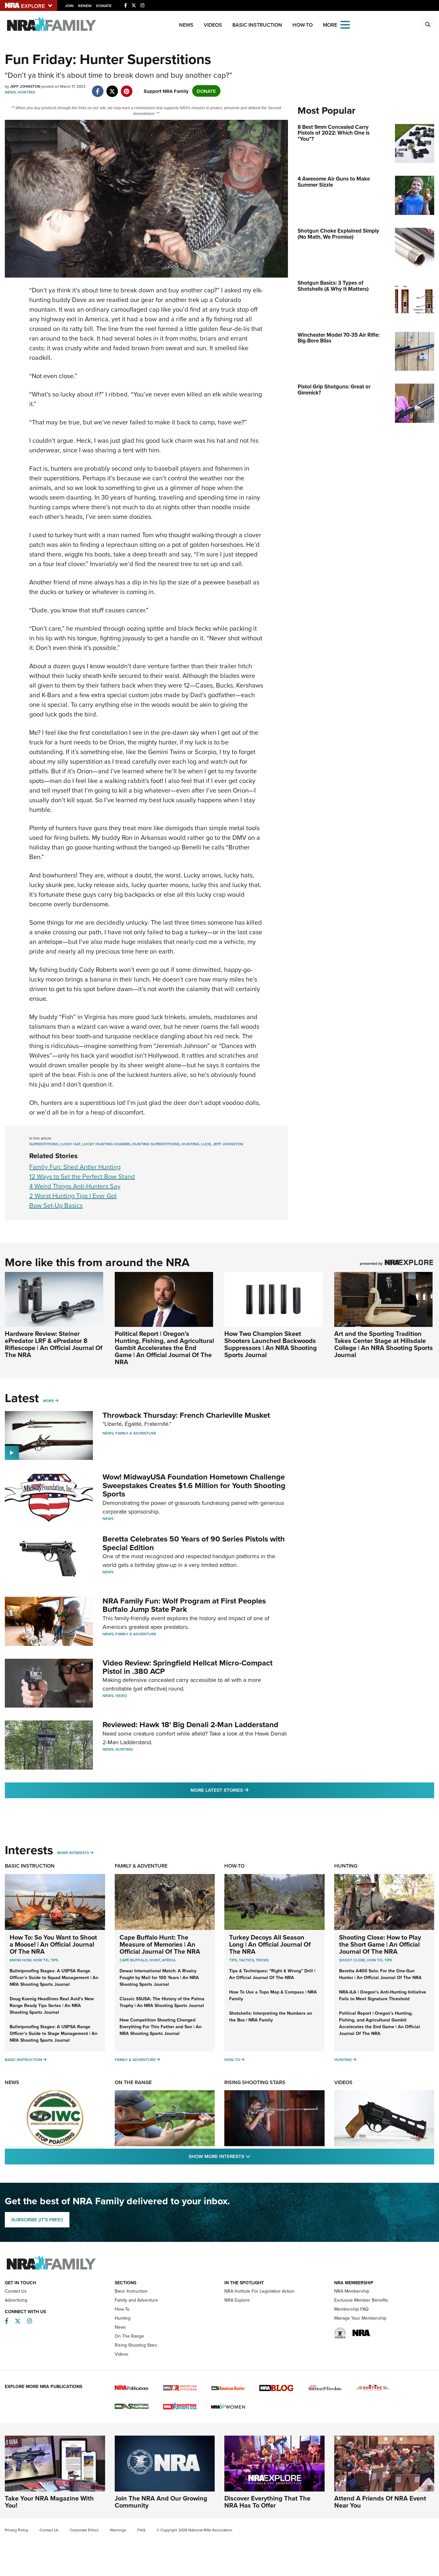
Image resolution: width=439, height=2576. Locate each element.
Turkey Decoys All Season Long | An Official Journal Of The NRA (270, 1944)
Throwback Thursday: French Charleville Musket (186, 1415)
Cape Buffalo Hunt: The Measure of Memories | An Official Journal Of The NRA (160, 1944)
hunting (190, 1144)
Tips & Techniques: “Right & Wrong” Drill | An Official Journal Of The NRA (272, 1974)
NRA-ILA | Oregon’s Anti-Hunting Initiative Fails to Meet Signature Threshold (383, 1995)
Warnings (118, 2530)
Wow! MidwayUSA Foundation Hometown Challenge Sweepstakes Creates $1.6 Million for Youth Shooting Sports (194, 1485)
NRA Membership (352, 2291)
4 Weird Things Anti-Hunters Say (75, 1186)
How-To (303, 25)
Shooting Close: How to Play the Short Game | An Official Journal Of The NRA (380, 1944)
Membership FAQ (351, 2309)
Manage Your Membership (360, 2318)
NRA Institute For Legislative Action (259, 2291)
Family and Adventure (136, 2300)
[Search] (428, 25)
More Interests (73, 1853)
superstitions (44, 1144)
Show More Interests (254, 2156)
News (186, 25)
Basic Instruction (257, 25)
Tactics (246, 1960)
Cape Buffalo (134, 1960)
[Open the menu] (345, 24)
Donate (104, 6)
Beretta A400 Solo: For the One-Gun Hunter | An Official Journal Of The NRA (380, 1974)
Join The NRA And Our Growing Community (161, 2502)
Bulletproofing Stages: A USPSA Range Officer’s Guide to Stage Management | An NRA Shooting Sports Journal (54, 2033)
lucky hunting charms (106, 1144)
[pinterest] (126, 88)
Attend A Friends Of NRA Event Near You (380, 2502)
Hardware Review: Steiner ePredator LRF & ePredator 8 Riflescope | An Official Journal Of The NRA (54, 1344)
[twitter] (112, 88)
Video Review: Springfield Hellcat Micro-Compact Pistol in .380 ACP (188, 1667)
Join (69, 6)
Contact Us (16, 2291)
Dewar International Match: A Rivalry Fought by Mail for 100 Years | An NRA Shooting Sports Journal (159, 1977)
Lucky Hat (70, 1144)
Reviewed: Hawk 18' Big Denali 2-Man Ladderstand (190, 1724)
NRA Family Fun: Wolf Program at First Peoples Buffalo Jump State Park (184, 1605)
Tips (54, 1960)
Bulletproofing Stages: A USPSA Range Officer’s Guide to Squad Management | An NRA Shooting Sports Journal (54, 1977)
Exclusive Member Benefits (361, 2300)
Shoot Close (352, 1960)
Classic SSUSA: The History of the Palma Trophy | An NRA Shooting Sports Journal (162, 2002)
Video (121, 1696)
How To (41, 1960)
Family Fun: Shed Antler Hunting (75, 1167)
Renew (85, 6)
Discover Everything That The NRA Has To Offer (267, 2502)
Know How (20, 1960)
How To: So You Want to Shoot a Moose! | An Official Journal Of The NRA (53, 1944)
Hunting (27, 92)
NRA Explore (237, 2300)
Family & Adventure (136, 1433)
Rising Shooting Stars (255, 2082)
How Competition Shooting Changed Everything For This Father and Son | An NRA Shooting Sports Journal (161, 2027)
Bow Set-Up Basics (56, 1205)
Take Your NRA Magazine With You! (49, 2502)
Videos (213, 25)
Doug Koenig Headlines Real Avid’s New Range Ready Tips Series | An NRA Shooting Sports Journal (52, 2005)
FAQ (141, 2530)
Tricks (262, 1960)
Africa (169, 1960)
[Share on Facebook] (98, 88)
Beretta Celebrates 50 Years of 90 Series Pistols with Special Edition (194, 1543)
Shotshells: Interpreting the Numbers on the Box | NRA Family (271, 2016)
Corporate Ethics (84, 2530)
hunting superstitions (156, 1144)
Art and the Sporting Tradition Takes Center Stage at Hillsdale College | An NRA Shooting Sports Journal (384, 1344)
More (49, 1401)
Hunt (155, 1960)
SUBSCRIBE (37, 2220)
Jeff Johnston (228, 1144)
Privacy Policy (17, 2530)
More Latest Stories (246, 1790)
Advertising (16, 2300)
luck (206, 1144)
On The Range (133, 2082)
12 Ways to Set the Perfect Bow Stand (82, 1176)
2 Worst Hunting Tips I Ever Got (73, 1196)
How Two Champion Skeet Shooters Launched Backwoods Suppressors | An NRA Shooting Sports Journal (271, 1344)
